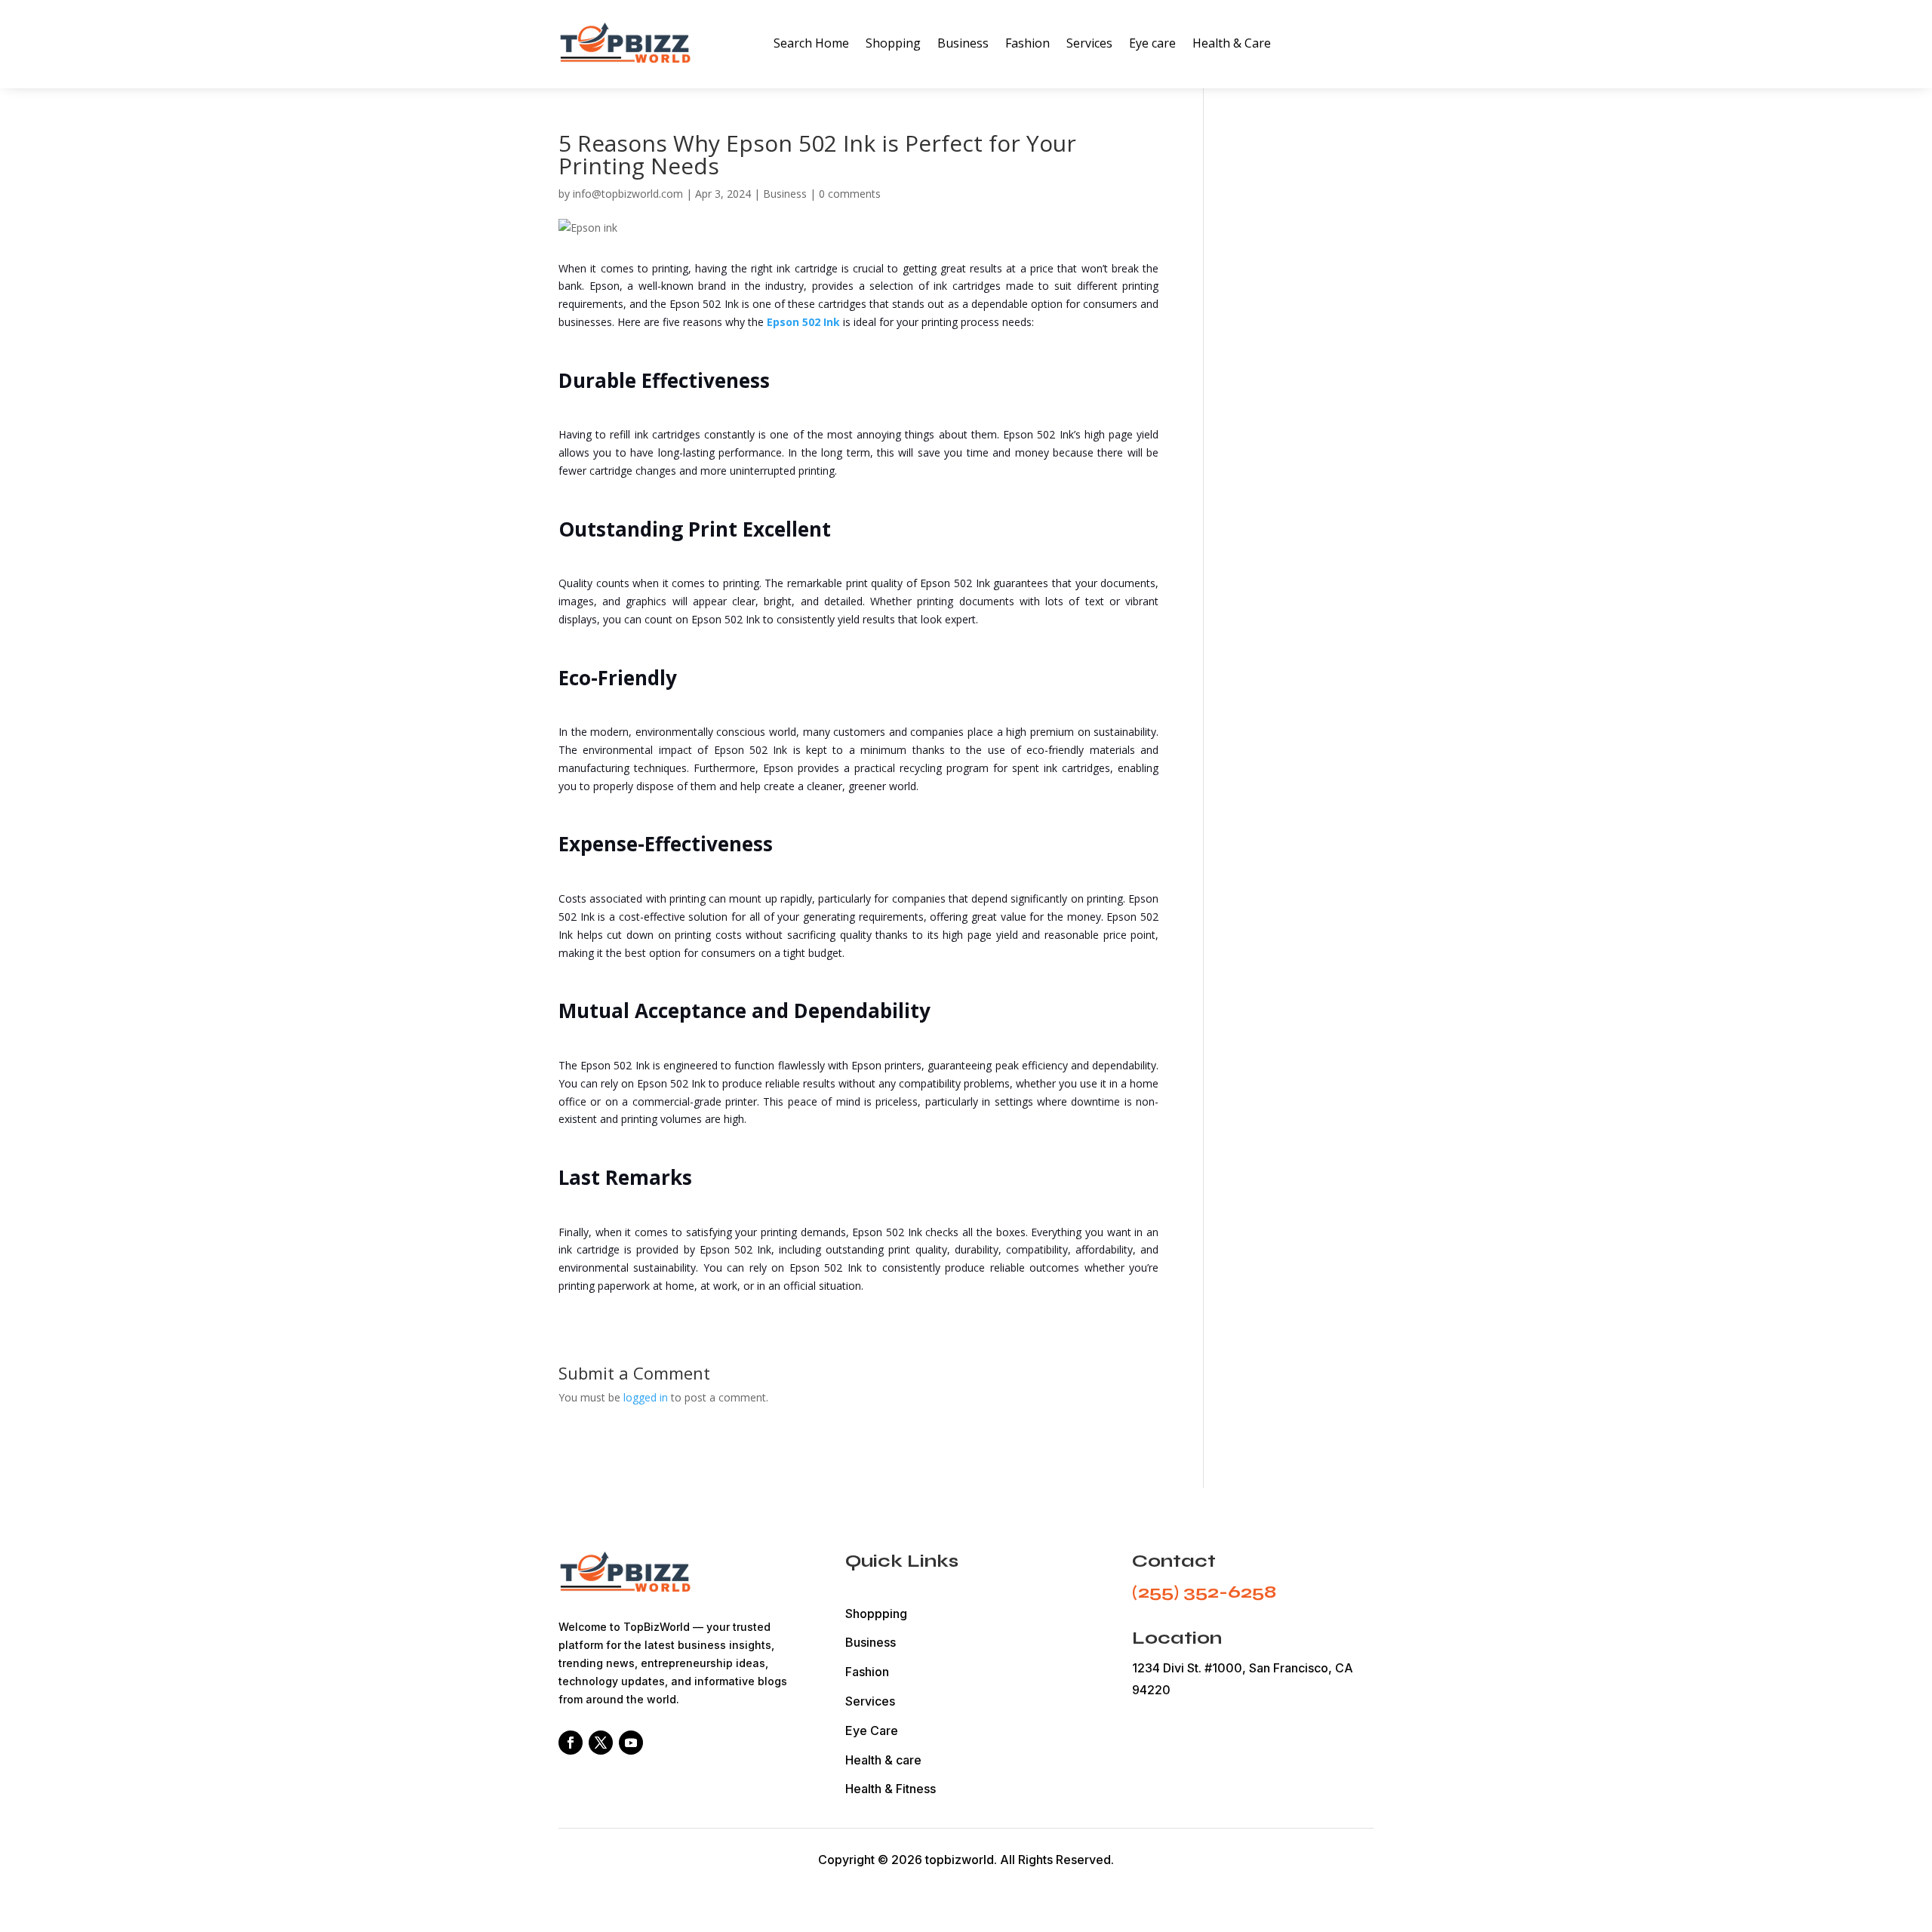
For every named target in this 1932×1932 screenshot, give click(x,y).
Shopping (893, 43)
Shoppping (876, 1614)
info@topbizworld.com (628, 194)
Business (963, 43)
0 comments (850, 194)
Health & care (883, 1760)
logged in (646, 1397)
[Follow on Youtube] (631, 1743)
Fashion (1028, 43)
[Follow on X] (601, 1743)
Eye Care (872, 1730)
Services (1089, 43)
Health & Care (1232, 43)
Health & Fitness (891, 1789)
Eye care (1152, 43)
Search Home (811, 43)
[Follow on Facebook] (571, 1743)
